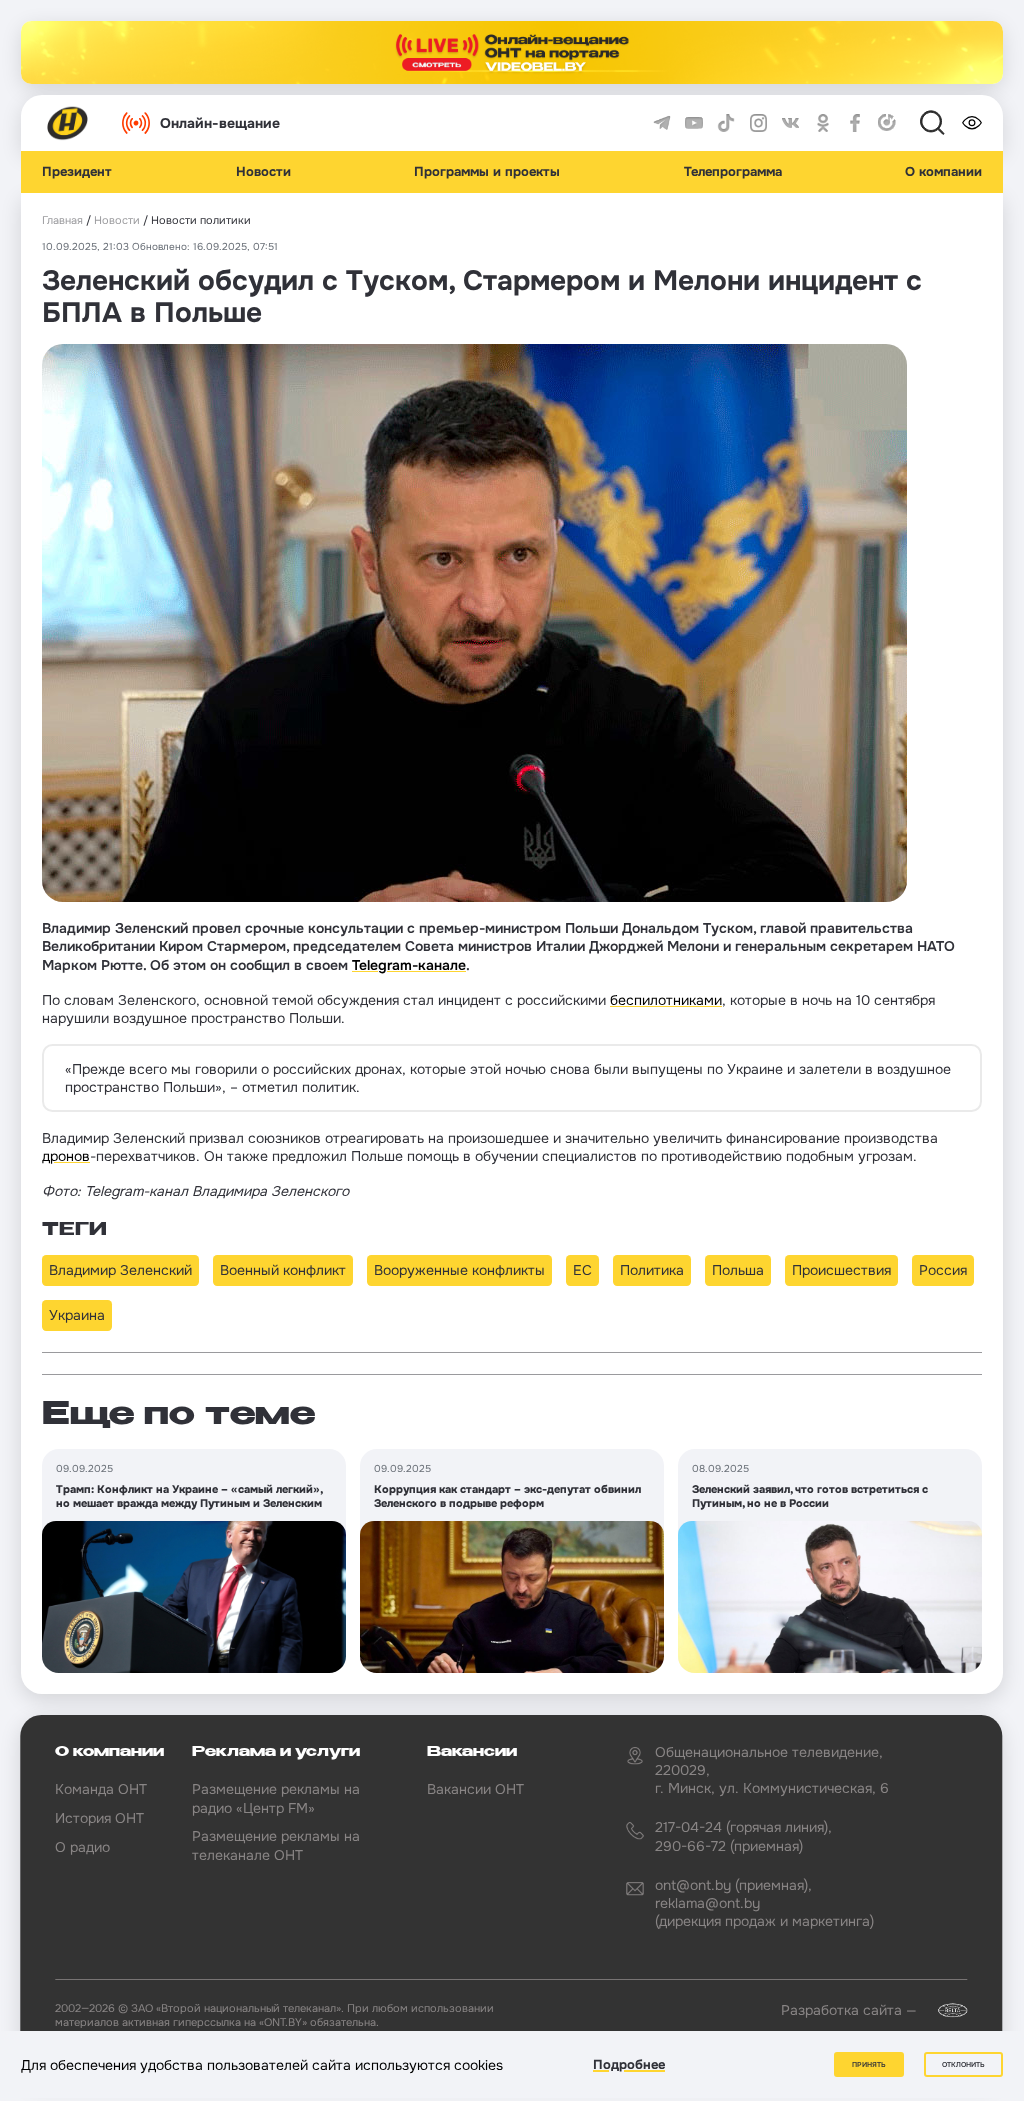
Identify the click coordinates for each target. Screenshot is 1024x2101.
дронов (66, 1156)
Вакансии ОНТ (475, 1789)
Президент (77, 172)
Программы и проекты (487, 172)
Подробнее (629, 2064)
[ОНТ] (68, 123)
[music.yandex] (887, 123)
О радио (82, 1847)
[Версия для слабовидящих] (972, 123)
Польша (738, 1270)
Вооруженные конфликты (459, 1270)
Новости (263, 172)
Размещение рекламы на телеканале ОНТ (276, 1845)
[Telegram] (662, 123)
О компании (943, 172)
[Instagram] (759, 123)
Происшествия (841, 1270)
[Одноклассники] (823, 123)
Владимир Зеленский (120, 1270)
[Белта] (944, 2010)
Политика (652, 1270)
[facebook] (855, 123)
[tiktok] (726, 123)
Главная (62, 220)
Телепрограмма (733, 172)
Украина (77, 1315)
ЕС (582, 1270)
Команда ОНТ (101, 1789)
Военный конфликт (283, 1270)
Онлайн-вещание (220, 123)
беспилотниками (666, 1000)
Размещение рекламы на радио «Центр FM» (276, 1798)
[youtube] (694, 123)
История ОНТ (99, 1818)
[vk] (791, 123)
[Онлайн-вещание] (512, 52)
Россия (943, 1270)
